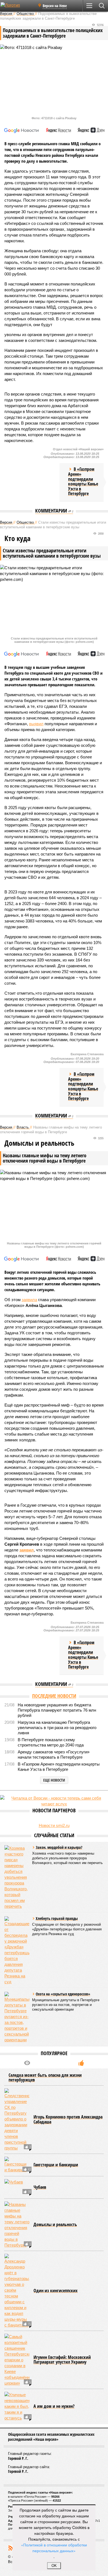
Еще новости (54, 1780)
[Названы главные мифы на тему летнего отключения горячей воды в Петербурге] (17, 2225)
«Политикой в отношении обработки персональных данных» (54, 2548)
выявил (36, 724)
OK (54, 2566)
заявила (29, 1300)
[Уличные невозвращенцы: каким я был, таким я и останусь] (17, 2406)
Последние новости (54, 1696)
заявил (27, 1550)
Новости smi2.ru (54, 1825)
